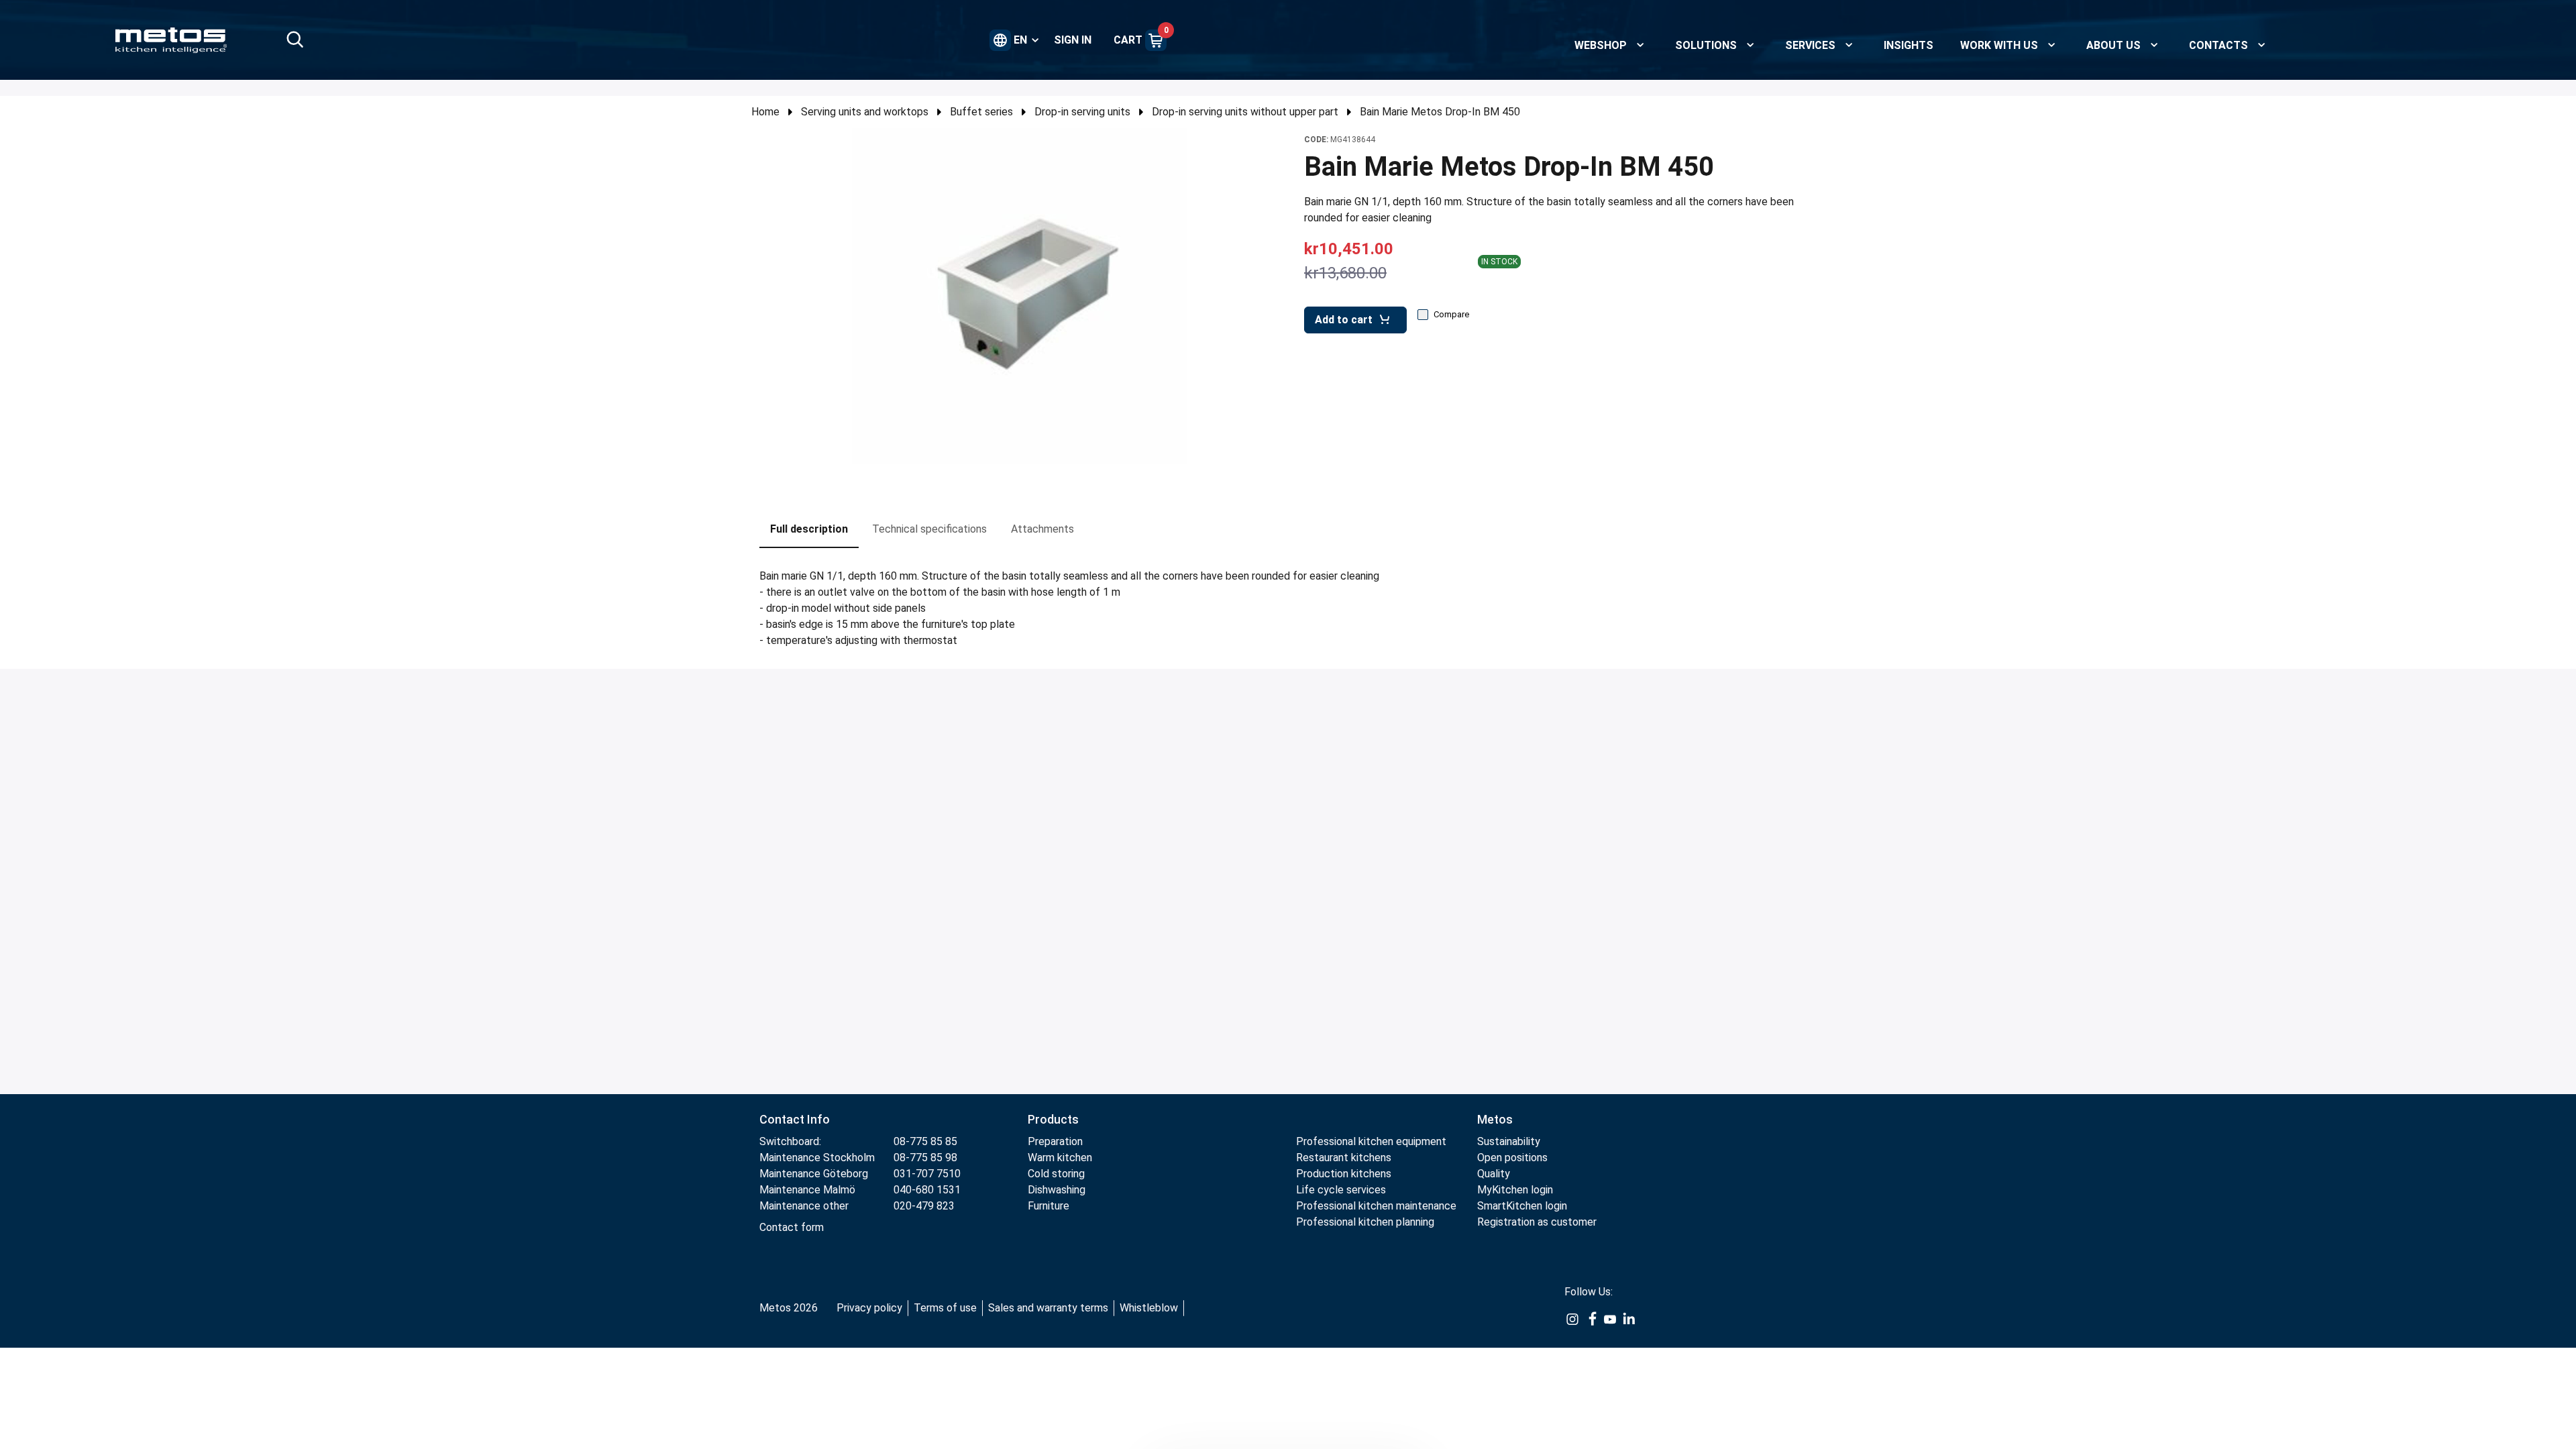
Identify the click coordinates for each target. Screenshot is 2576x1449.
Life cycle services (1341, 1190)
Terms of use (945, 1308)
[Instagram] (1572, 1319)
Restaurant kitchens (1344, 1158)
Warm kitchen (1061, 1158)
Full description (809, 529)
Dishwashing (1057, 1190)
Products (1053, 1119)
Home (765, 112)
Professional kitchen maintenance (1376, 1206)
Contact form (792, 1227)
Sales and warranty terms (1048, 1308)
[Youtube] (1610, 1319)
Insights (1909, 45)
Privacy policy (869, 1308)
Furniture (1050, 1206)
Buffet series (981, 112)
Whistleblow (1149, 1308)
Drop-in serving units (1082, 112)
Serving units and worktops (865, 112)
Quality (1494, 1174)
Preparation (1055, 1141)
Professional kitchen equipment (1371, 1141)
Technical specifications (929, 529)
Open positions (1512, 1158)
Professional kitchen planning (1365, 1222)
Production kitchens (1344, 1174)
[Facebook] (1591, 1319)
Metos (1495, 1119)
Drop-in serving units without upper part (1245, 112)
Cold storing (1056, 1174)
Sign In (1073, 40)
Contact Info (795, 1119)
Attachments (1042, 529)
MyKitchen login (1515, 1190)
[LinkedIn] (1629, 1319)
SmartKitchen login (1522, 1206)
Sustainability (1509, 1141)
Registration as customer (1537, 1222)
